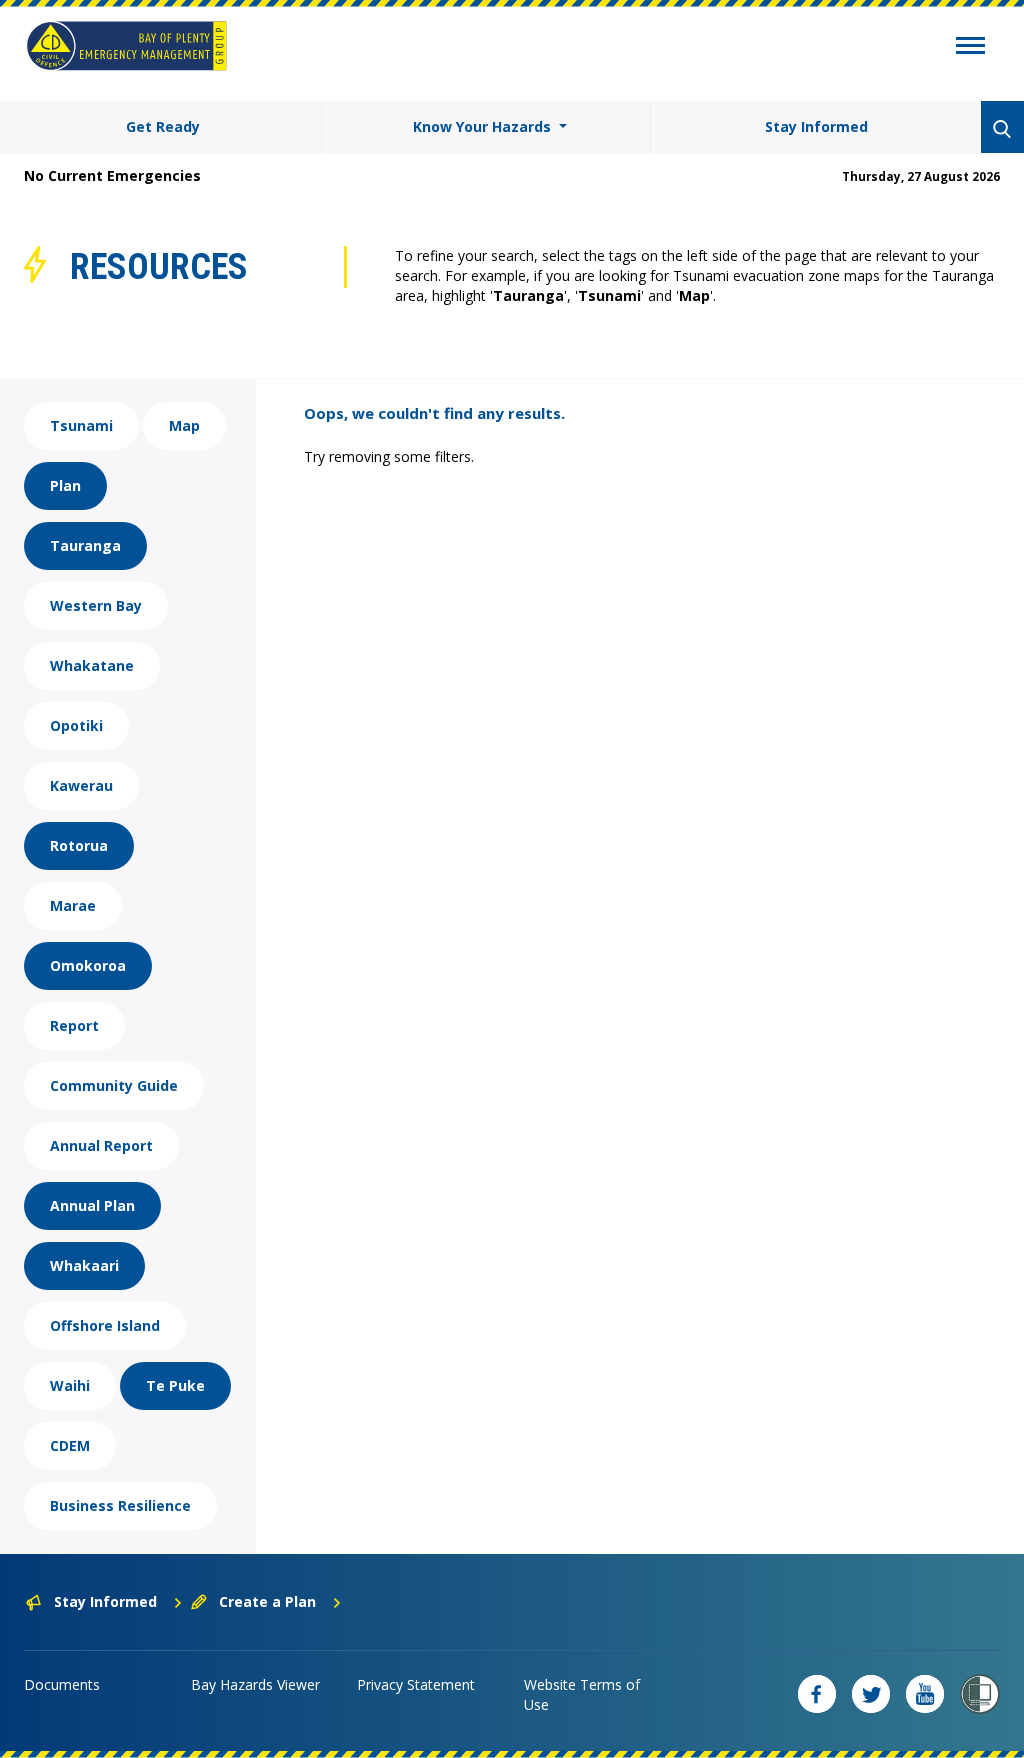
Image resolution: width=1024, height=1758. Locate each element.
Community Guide (114, 1085)
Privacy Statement (416, 1684)
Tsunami (81, 425)
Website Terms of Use (582, 1694)
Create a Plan (267, 1601)
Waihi (70, 1385)
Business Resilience (120, 1505)
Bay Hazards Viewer (255, 1684)
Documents (62, 1684)
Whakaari (84, 1265)
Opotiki (76, 725)
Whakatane (92, 665)
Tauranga (85, 545)
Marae (73, 905)
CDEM (70, 1445)
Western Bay (96, 605)
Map (184, 425)
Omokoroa (88, 965)
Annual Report (101, 1145)
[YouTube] (925, 1694)
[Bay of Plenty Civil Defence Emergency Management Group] (126, 46)
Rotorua (79, 845)
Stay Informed (816, 126)
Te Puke (175, 1385)
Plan (65, 485)
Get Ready (163, 126)
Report (74, 1025)
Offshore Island (105, 1325)
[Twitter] (871, 1694)
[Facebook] (817, 1694)
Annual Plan (92, 1205)
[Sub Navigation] (970, 48)
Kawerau (81, 785)
